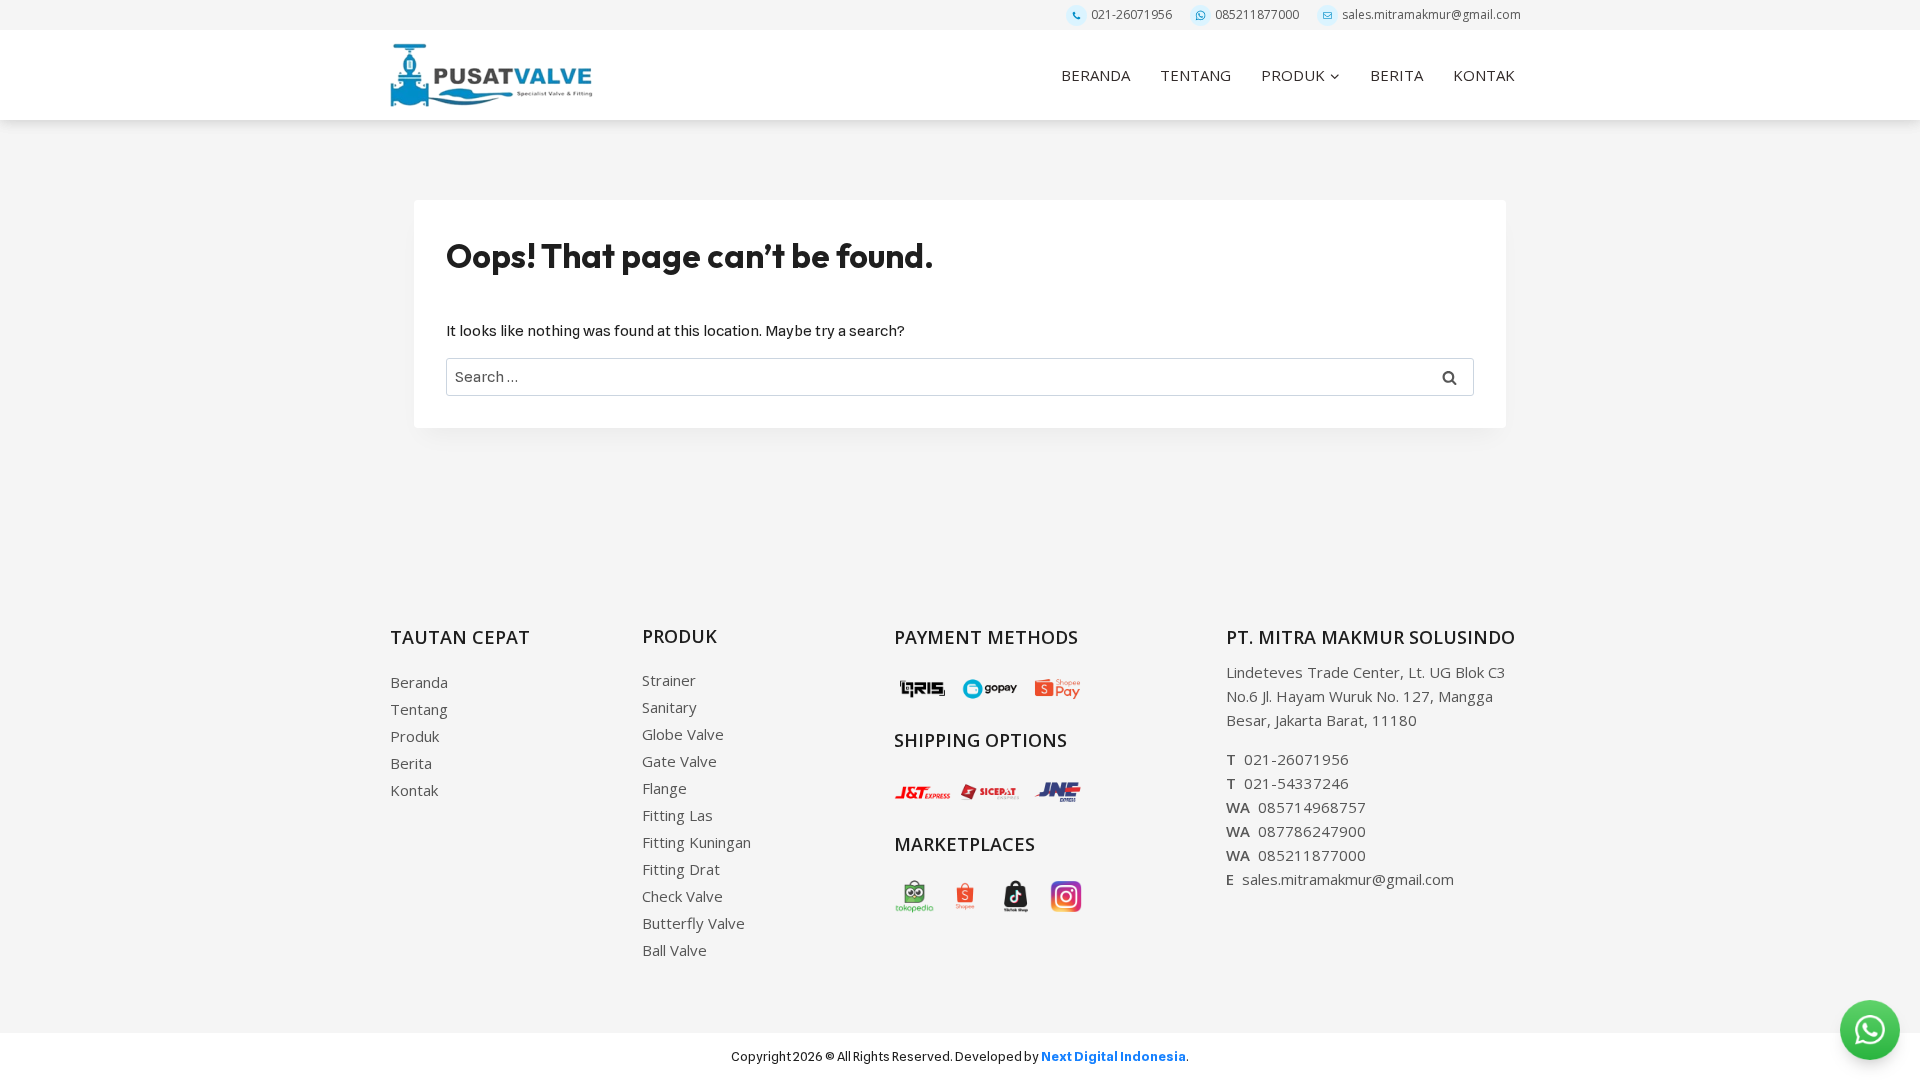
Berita (411, 763)
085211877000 (1257, 14)
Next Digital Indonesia (1113, 1056)
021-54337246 (1287, 783)
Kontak (414, 790)
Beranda (419, 682)
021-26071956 (1131, 14)
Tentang (419, 709)
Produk (414, 736)
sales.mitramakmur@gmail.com (1431, 14)
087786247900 (1296, 831)
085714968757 (1296, 807)
